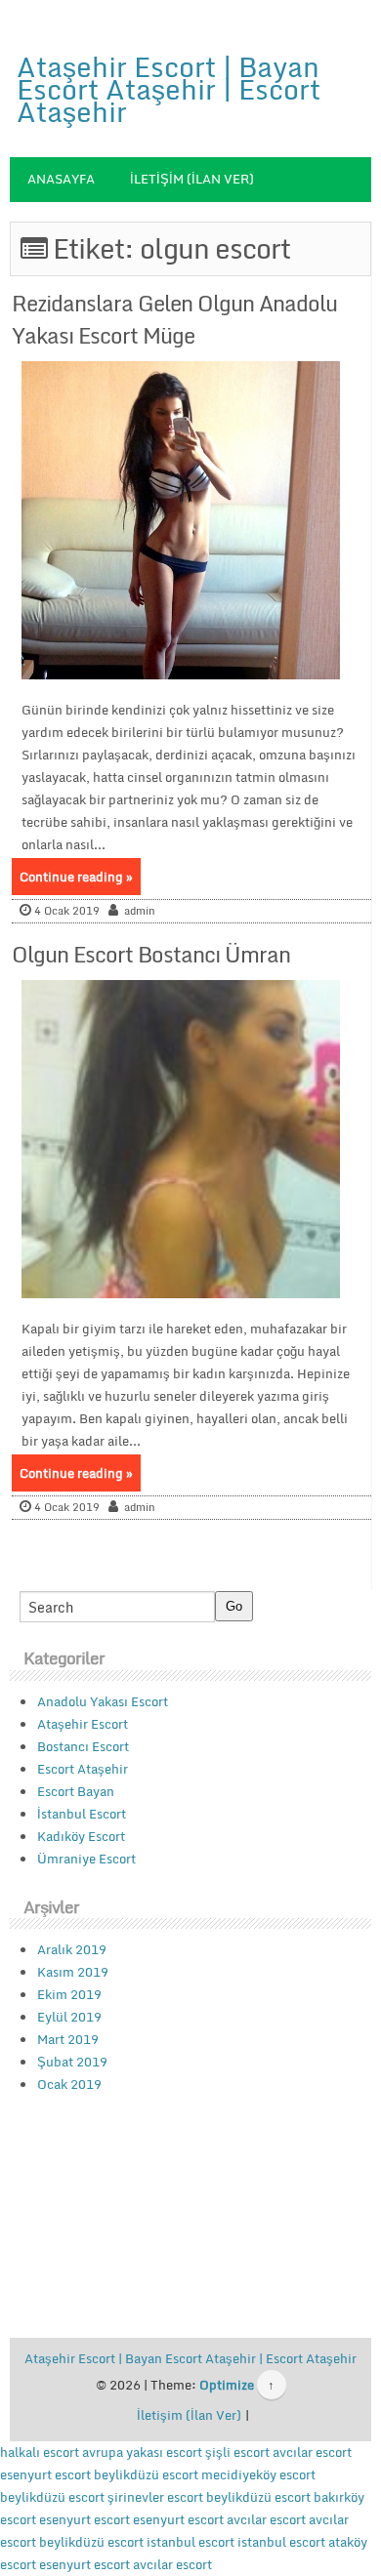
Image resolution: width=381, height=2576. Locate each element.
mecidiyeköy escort (258, 2474)
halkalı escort (40, 2452)
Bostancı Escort (83, 1746)
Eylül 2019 (69, 2017)
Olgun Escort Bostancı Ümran (151, 954)
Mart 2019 (68, 2039)
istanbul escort (190, 2542)
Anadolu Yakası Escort (103, 1701)
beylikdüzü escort (146, 2474)
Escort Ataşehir (83, 1769)
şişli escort (237, 2452)
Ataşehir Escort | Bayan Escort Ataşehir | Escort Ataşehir (169, 89)
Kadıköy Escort (81, 1836)
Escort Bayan (76, 1791)
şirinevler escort (155, 2497)
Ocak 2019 (69, 2084)
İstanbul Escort (82, 1814)
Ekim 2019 (69, 1994)
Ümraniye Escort (86, 1859)
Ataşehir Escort (83, 1724)
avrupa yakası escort (142, 2452)
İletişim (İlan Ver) (192, 179)
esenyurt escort (45, 2474)
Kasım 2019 (73, 1972)
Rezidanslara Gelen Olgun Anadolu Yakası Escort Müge (174, 319)
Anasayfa (61, 179)
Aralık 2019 (72, 1949)
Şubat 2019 (72, 2062)
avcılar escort (312, 2452)
